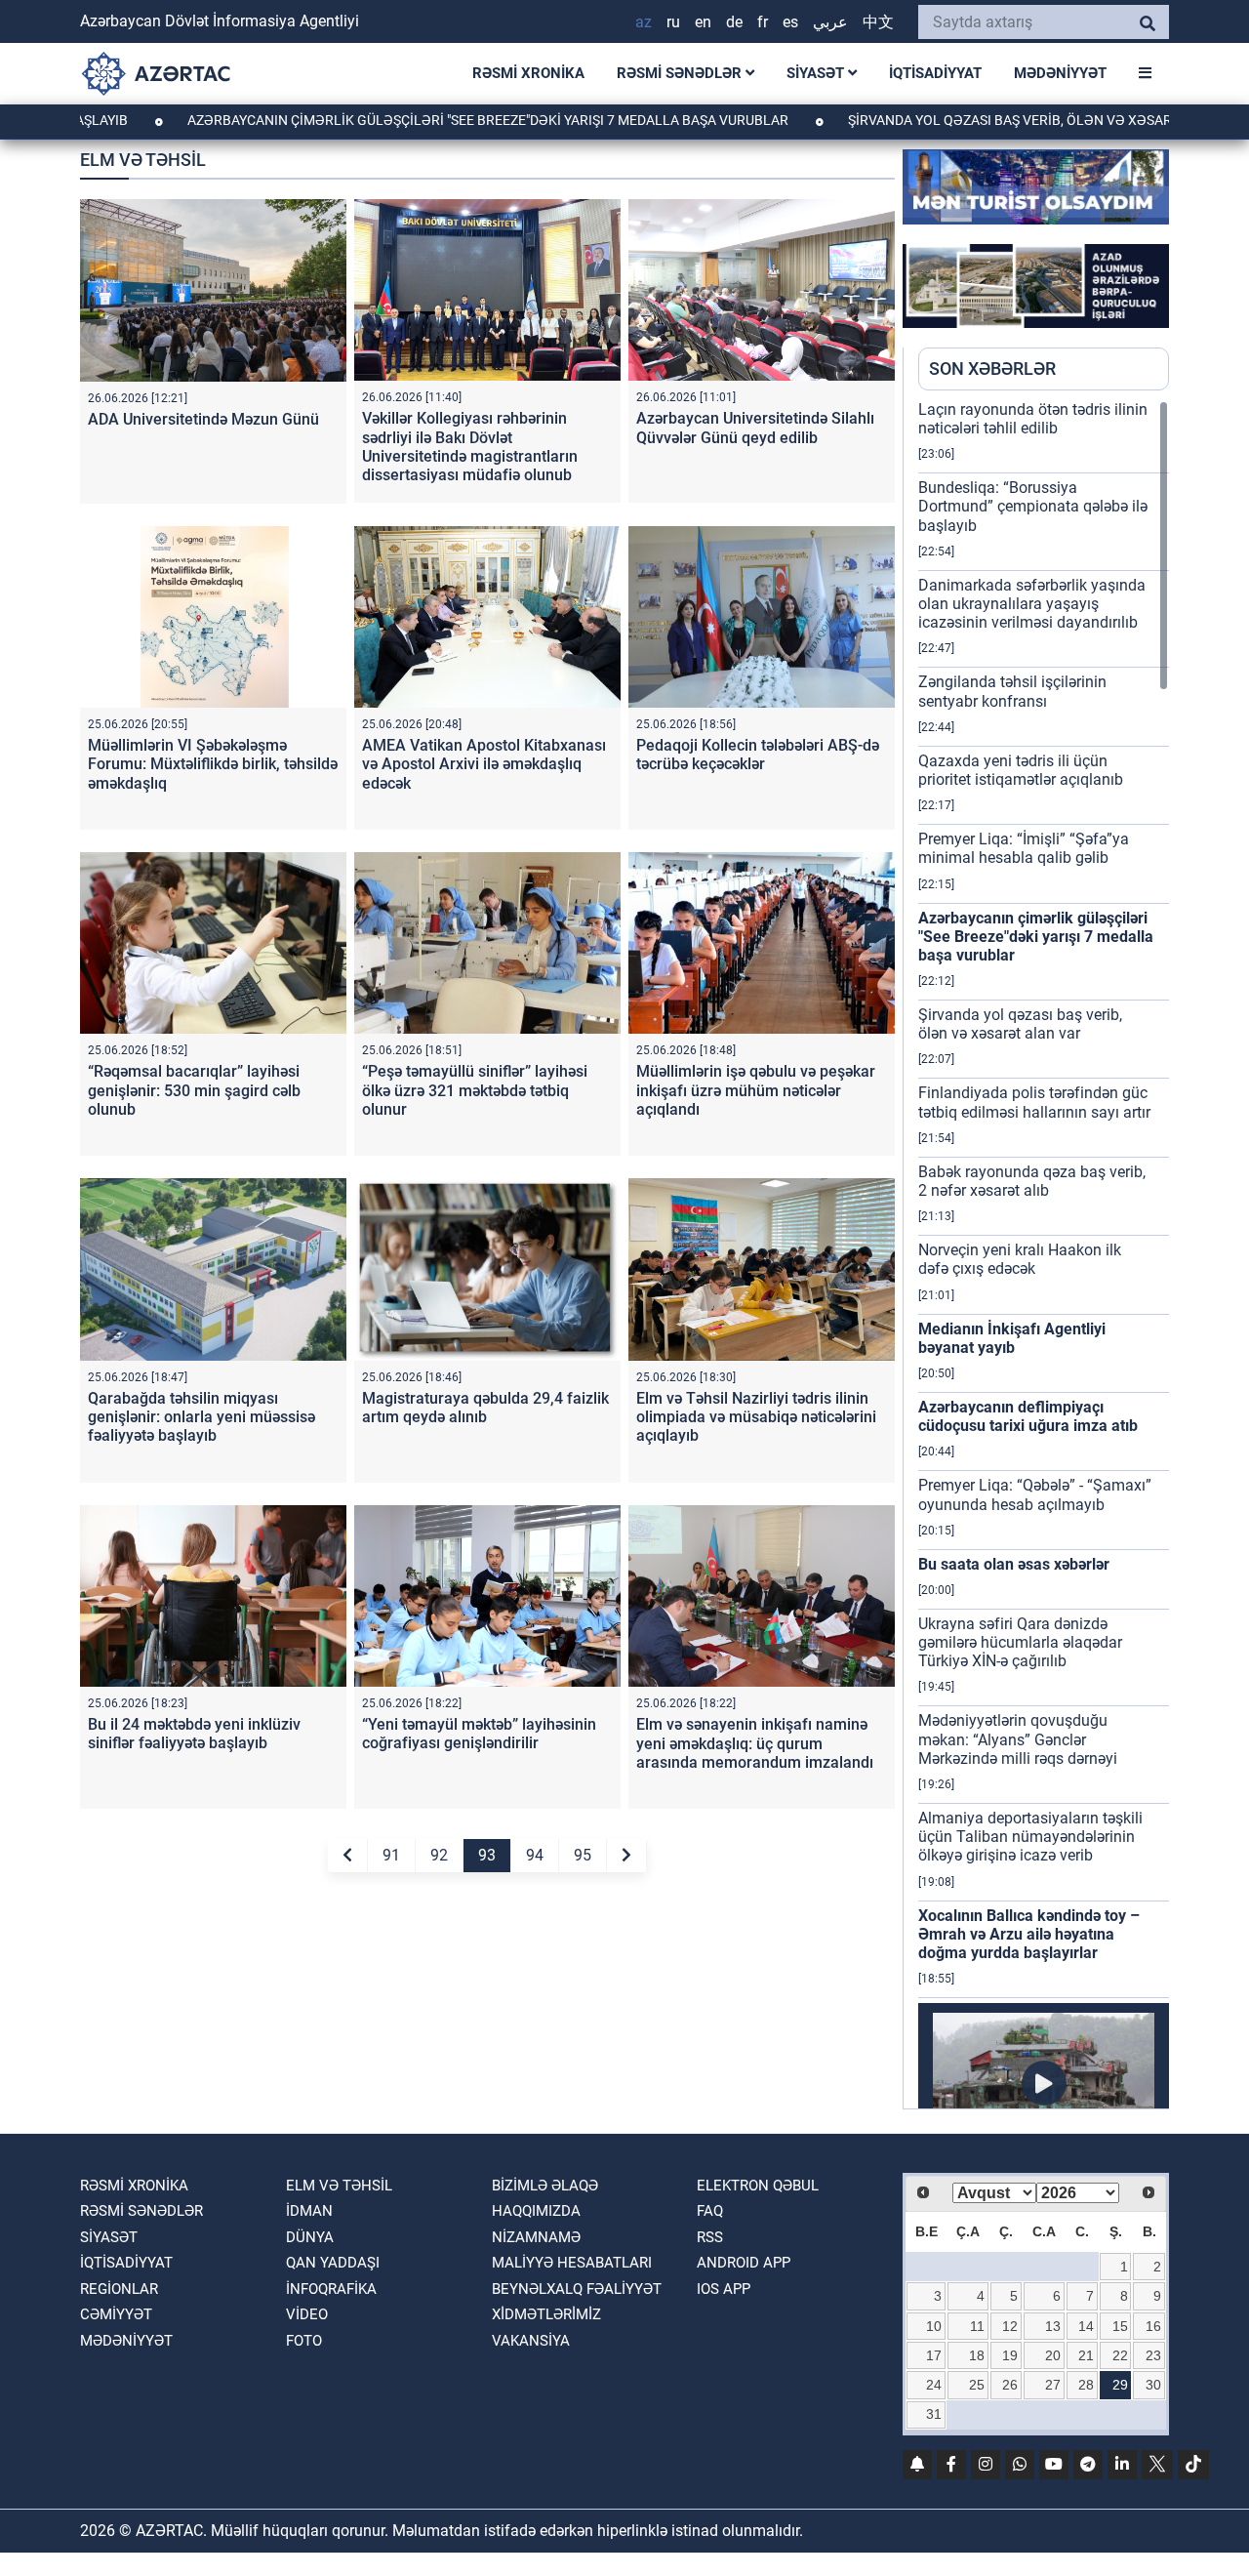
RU (673, 22)
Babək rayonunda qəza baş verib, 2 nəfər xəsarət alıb (1032, 1181)
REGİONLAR (119, 2289)
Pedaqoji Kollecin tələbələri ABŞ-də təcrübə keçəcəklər (758, 755)
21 (1086, 2355)
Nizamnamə (536, 2237)
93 (487, 1855)
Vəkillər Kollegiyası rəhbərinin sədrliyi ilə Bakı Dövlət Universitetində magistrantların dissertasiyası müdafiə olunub (470, 447)
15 (1120, 2326)
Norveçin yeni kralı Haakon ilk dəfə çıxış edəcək (1020, 1259)
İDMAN (309, 2211)
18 (977, 2355)
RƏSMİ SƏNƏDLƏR (681, 73)
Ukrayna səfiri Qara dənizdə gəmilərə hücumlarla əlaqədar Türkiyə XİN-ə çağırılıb (1020, 1642)
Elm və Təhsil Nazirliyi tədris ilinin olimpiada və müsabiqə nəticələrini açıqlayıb (756, 1417)
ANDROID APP (744, 2263)
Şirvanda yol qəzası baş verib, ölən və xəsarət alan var (964, 120)
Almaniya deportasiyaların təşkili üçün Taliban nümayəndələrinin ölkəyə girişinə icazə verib (1030, 1837)
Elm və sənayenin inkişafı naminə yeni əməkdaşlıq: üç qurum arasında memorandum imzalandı (755, 1743)
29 (1120, 2385)
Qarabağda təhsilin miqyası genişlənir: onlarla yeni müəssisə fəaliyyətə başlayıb (201, 1417)
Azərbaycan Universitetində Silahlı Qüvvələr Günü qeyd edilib (755, 428)
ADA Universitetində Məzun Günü (203, 419)
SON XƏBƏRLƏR (992, 368)
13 (1053, 2326)
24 (934, 2385)
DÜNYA (310, 2237)
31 (934, 2414)
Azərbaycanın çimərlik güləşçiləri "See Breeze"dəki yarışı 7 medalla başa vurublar (400, 120)
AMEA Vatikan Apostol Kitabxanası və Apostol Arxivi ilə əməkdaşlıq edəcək (484, 764)
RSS (710, 2237)
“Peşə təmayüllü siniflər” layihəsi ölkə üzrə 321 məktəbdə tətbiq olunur (475, 1090)
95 (583, 1855)
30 (1153, 2385)
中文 (878, 22)
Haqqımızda (536, 2211)
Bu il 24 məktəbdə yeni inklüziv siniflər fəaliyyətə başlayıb (194, 1734)
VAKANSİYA (531, 2341)
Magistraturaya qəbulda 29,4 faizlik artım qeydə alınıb (485, 1408)
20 (1053, 2355)
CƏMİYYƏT (116, 2314)
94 (535, 1855)
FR (763, 22)
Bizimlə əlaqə (545, 2186)
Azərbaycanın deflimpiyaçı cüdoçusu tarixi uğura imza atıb (1028, 1416)
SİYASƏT (817, 73)
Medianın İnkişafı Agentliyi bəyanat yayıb (1012, 1338)
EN (703, 22)
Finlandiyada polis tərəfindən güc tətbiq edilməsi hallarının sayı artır (1034, 1102)
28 (1086, 2385)
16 (1153, 2326)
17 (934, 2355)
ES (790, 22)
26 (1010, 2385)
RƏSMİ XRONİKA (528, 73)
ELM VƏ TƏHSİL (339, 2186)
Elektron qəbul (758, 2186)
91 (391, 1855)
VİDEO (307, 2314)
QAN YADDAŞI (333, 2263)
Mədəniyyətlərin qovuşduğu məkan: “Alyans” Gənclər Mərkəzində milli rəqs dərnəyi (1018, 1739)
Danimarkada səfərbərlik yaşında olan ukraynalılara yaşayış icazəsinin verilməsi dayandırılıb (1032, 604)
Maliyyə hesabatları (572, 2263)
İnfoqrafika (331, 2289)
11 (977, 2326)
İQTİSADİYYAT (935, 73)
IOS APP (724, 2289)
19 (1010, 2355)
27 (1053, 2385)
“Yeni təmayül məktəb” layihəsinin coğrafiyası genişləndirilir (479, 1734)
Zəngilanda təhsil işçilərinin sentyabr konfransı (1012, 691)
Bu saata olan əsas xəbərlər (1014, 1564)
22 (1120, 2355)
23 (1153, 2355)
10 (934, 2326)
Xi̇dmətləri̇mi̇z (546, 2314)
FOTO (304, 2341)
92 (439, 1855)
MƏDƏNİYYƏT (1060, 73)
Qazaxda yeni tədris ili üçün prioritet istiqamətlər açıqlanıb (1021, 770)
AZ (644, 22)
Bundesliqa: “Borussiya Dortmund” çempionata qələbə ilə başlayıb (1033, 506)
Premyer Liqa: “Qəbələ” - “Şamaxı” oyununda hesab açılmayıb (1035, 1494)
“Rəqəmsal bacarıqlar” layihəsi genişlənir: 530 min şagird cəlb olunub (194, 1090)
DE (734, 22)
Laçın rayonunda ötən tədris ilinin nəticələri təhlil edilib (1033, 419)
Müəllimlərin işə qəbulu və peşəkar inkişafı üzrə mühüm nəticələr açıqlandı (756, 1090)
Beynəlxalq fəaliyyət (577, 2289)
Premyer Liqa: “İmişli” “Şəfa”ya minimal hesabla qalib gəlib (1024, 848)
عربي (830, 22)
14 (1086, 2326)
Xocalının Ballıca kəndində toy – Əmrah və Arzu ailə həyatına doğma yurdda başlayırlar (1029, 1934)
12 (1010, 2326)
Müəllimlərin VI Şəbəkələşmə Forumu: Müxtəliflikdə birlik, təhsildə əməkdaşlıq (213, 764)
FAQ (710, 2211)
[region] (1044, 1254)
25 (977, 2385)
